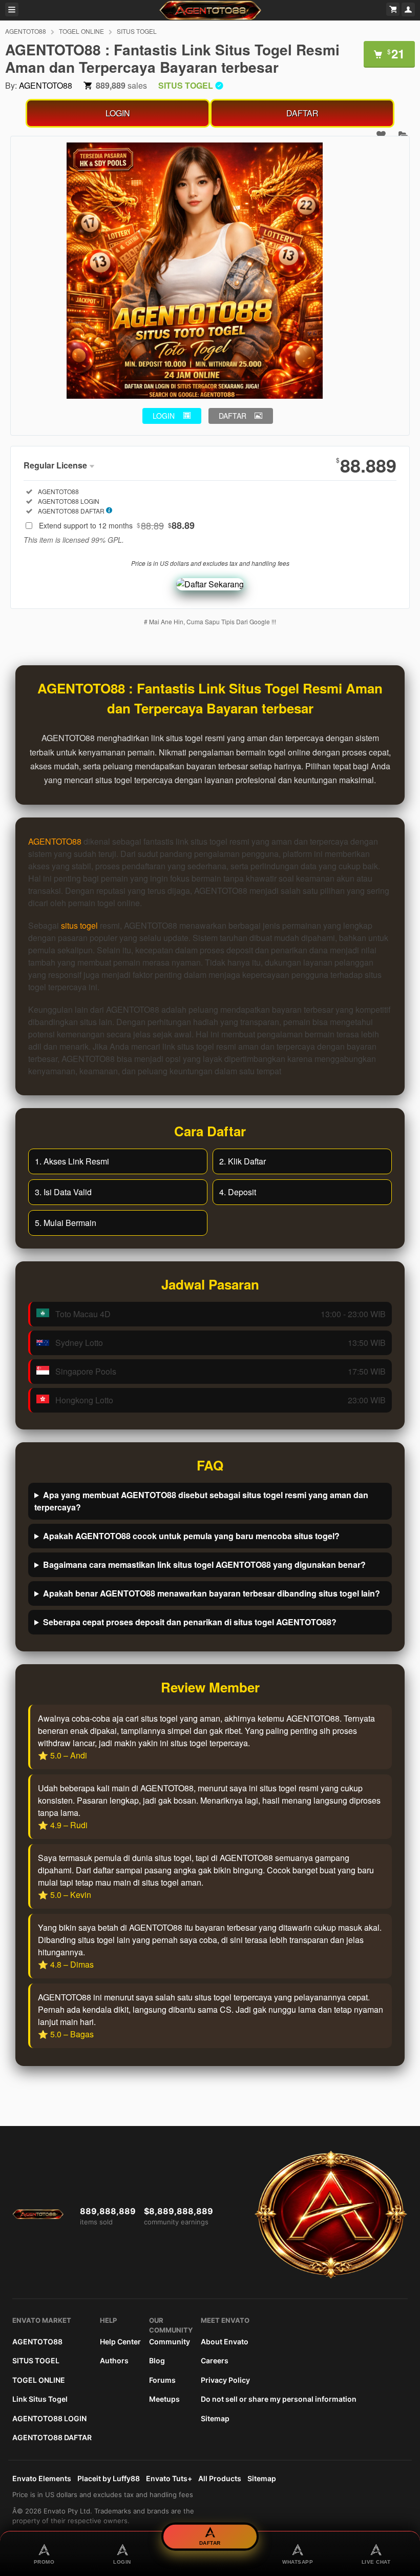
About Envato (225, 2342)
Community (170, 2342)
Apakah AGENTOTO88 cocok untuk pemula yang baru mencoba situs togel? (191, 1536)
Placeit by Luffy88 (109, 2478)
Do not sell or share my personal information (279, 2399)
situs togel (79, 925)
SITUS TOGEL (137, 31)
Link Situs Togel (40, 2399)
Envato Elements (42, 2478)
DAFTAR (302, 113)
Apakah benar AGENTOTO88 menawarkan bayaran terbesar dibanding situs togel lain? (212, 1593)
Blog (157, 2360)
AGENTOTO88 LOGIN (49, 2418)
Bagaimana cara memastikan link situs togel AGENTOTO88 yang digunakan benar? (204, 1565)
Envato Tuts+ (169, 2478)
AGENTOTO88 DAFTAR (52, 2437)
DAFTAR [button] (233, 416)
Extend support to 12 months (117, 525)
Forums (162, 2380)
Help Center (120, 2342)
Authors (114, 2360)
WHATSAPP (298, 2562)
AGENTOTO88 (26, 31)
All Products (220, 2478)
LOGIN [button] (164, 416)
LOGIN (118, 113)
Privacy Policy (225, 2380)
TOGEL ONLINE (81, 31)
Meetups (164, 2399)
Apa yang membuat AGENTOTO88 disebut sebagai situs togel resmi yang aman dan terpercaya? (201, 1501)
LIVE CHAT (376, 2562)
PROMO (44, 2562)
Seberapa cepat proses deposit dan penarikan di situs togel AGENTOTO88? (190, 1622)
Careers (215, 2360)
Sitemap (215, 2418)
